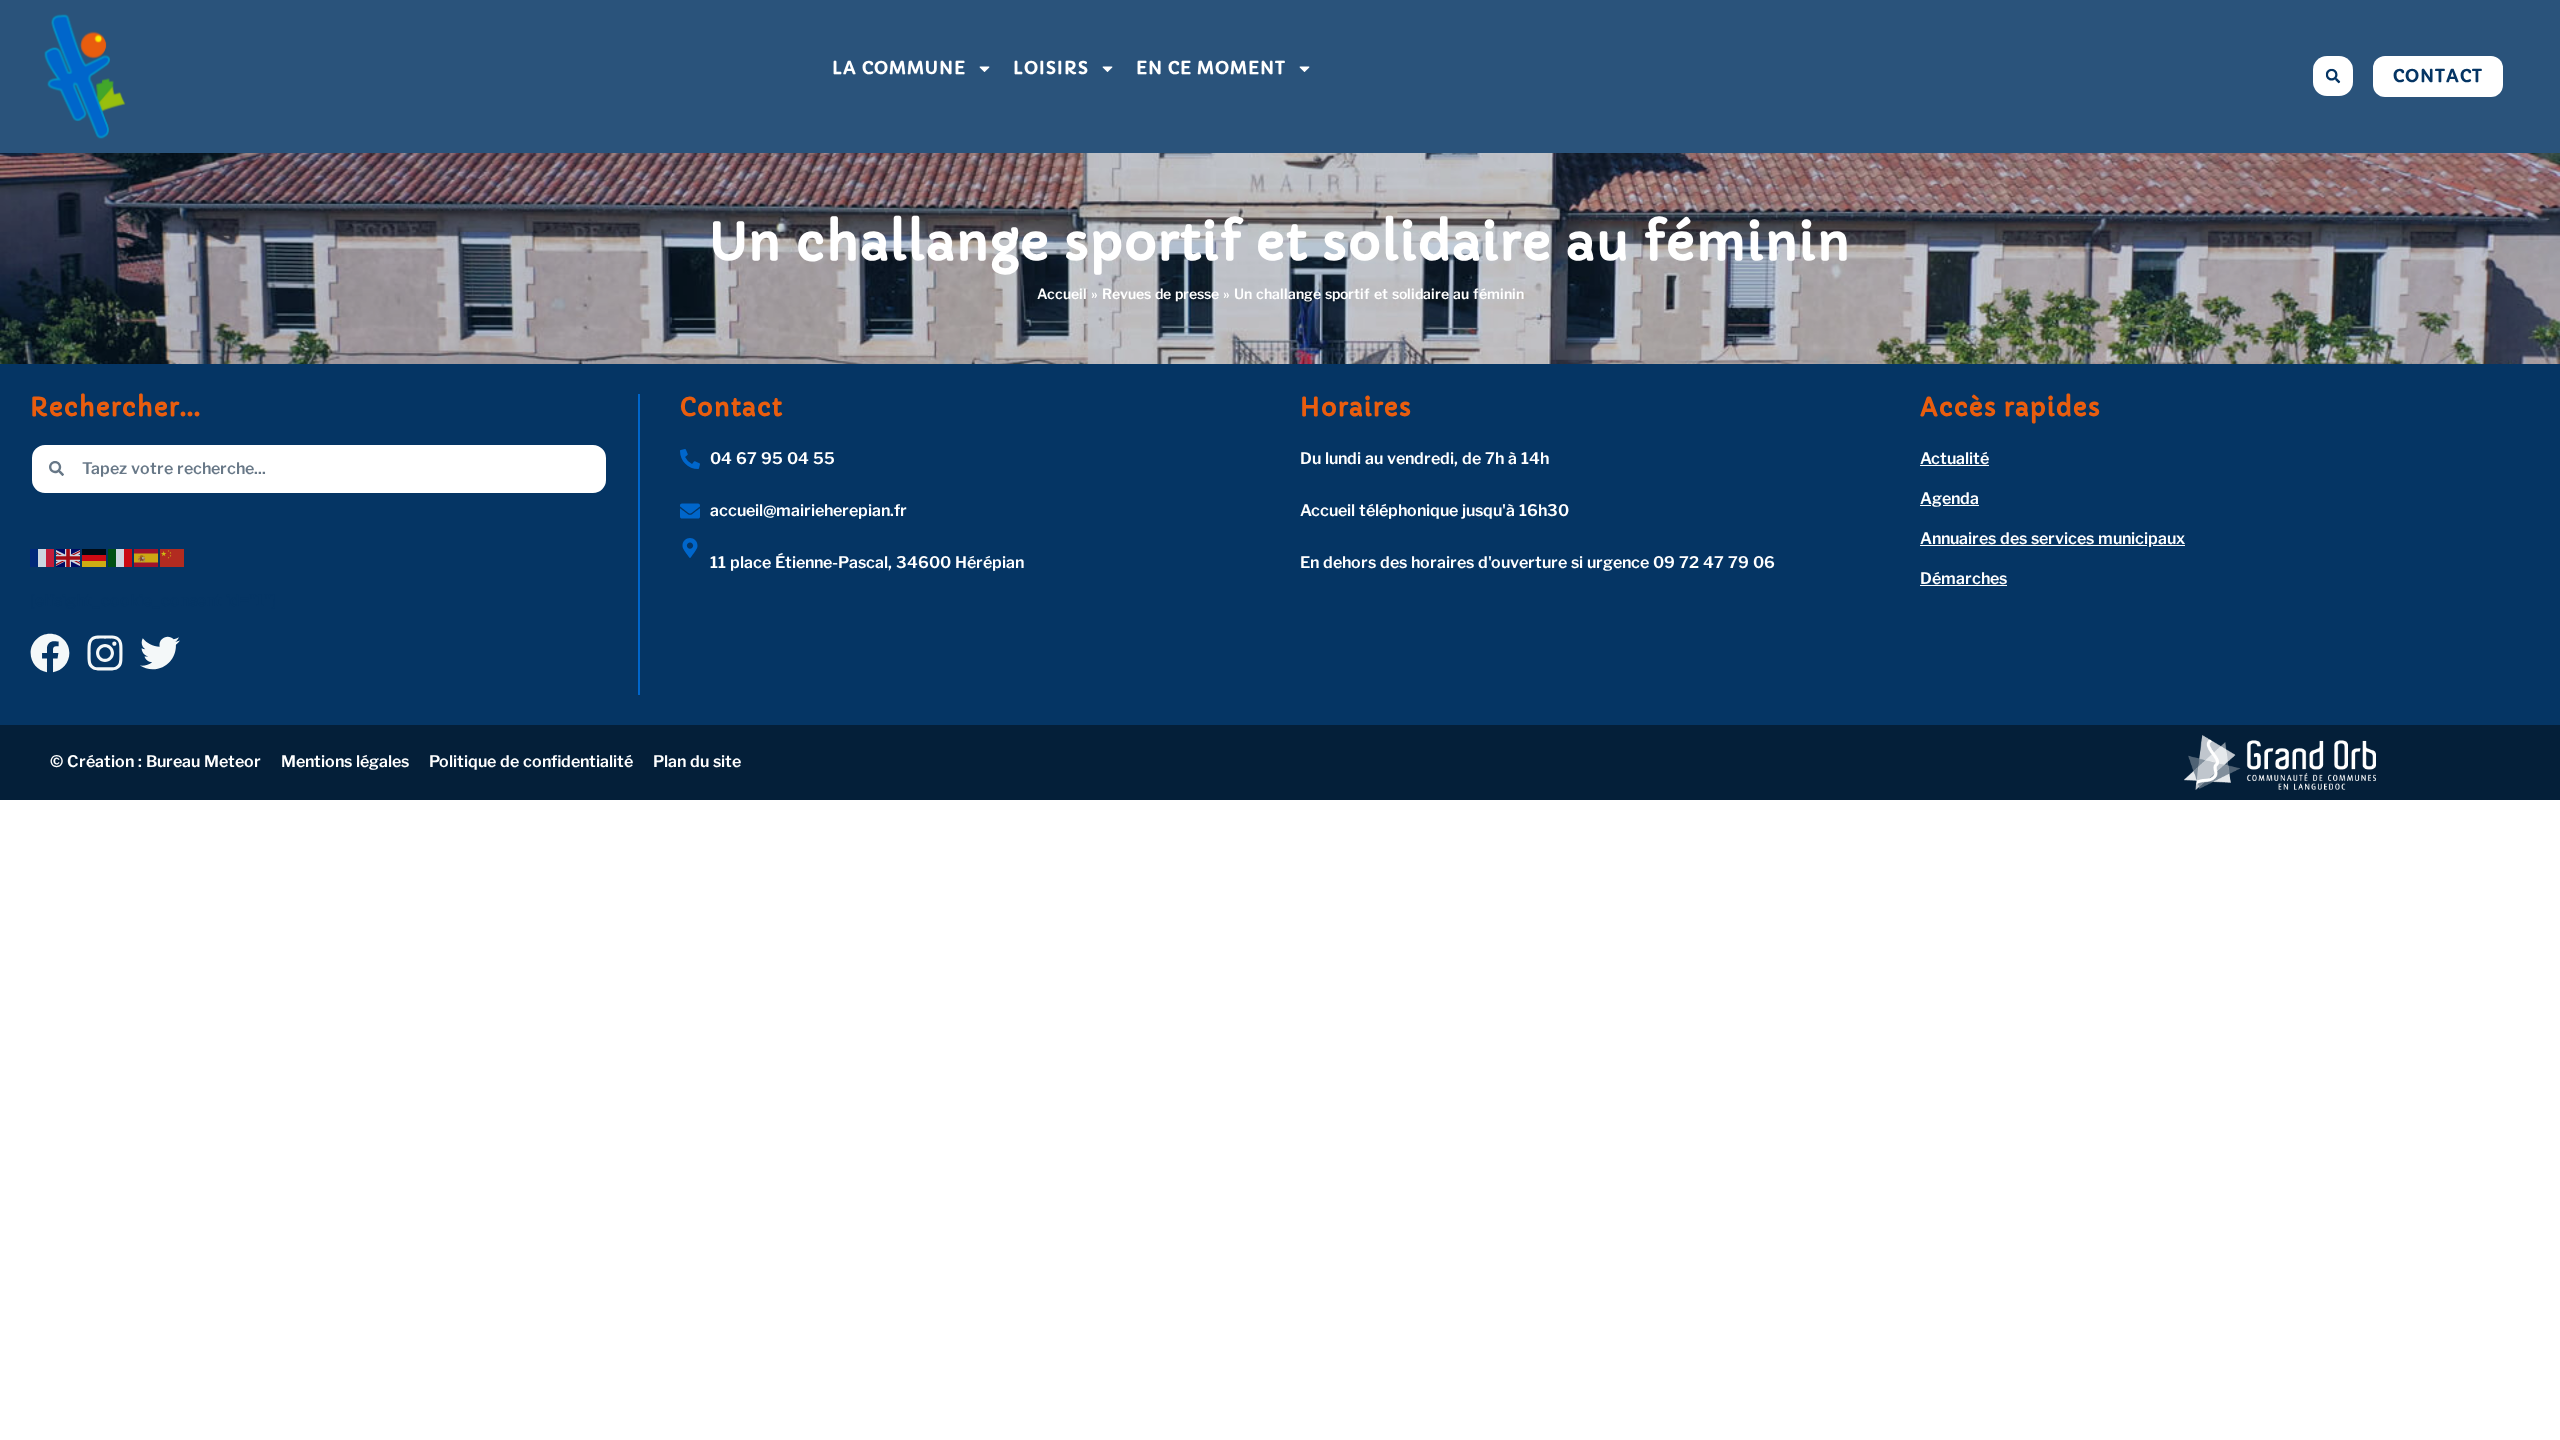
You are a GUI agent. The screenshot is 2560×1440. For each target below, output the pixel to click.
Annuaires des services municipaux (2052, 538)
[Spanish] (147, 556)
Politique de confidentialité (531, 761)
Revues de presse (1160, 293)
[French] (43, 556)
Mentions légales (345, 761)
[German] (95, 556)
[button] (2333, 76)
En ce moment (1211, 68)
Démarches (1963, 578)
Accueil (1062, 293)
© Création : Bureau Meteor (155, 761)
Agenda (1949, 498)
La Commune (899, 68)
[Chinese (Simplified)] (173, 556)
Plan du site (697, 761)
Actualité (1954, 458)
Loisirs (1051, 68)
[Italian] (121, 556)
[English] (69, 556)
